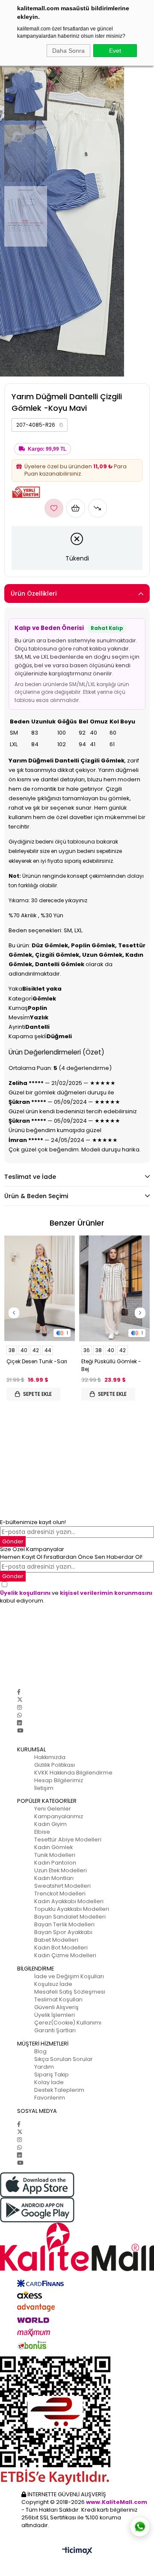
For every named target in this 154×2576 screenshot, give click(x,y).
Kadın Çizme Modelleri (65, 1955)
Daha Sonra (68, 51)
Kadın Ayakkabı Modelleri (69, 1901)
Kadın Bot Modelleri (61, 1948)
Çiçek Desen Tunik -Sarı (37, 1361)
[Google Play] (77, 2210)
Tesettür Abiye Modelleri (68, 1839)
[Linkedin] (19, 1723)
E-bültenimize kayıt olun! (33, 1522)
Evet (115, 51)
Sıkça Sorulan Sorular (64, 2059)
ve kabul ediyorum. (76, 1597)
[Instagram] (19, 1707)
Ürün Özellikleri (34, 594)
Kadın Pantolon (55, 1863)
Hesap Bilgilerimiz (59, 1780)
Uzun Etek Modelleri (61, 1870)
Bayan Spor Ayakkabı (63, 1932)
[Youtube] (20, 1731)
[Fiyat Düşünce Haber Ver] (98, 508)
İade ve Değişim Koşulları (69, 1976)
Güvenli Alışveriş (56, 2007)
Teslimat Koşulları (58, 1999)
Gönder (13, 1541)
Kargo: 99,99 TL (47, 449)
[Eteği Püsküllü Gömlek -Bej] (114, 1289)
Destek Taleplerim (59, 2090)
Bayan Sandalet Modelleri (70, 1917)
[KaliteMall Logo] (77, 2247)
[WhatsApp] (19, 1715)
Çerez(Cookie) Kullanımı (68, 2023)
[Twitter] (20, 1700)
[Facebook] (19, 1692)
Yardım (44, 2067)
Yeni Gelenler (53, 1809)
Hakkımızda (50, 1757)
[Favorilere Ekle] (54, 508)
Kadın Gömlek (53, 1847)
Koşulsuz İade (53, 1984)
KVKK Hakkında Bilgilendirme (73, 1773)
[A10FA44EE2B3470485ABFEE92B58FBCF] (77, 2421)
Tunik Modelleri (55, 1855)
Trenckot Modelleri (60, 1894)
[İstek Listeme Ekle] (76, 508)
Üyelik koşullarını (25, 1593)
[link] (40, 425)
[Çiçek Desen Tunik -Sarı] (40, 1289)
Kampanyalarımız (59, 1816)
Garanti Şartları (55, 2030)
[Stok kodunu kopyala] (61, 425)
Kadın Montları (54, 1878)
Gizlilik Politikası (55, 1765)
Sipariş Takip (52, 2074)
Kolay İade (49, 2082)
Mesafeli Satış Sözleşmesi (70, 1992)
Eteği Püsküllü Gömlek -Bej (111, 1365)
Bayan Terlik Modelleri (64, 1924)
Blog (40, 2051)
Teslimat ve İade (30, 1177)
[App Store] (77, 2185)
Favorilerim (50, 2098)
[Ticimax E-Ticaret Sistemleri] (77, 2551)
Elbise (42, 1832)
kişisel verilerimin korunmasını (106, 1593)
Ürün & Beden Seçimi (36, 1196)
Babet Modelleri (56, 1940)
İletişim (44, 1788)
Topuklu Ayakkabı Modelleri (72, 1909)
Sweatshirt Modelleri (62, 1886)
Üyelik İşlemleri (55, 2015)
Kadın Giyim (50, 1824)
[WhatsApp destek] (140, 2527)
